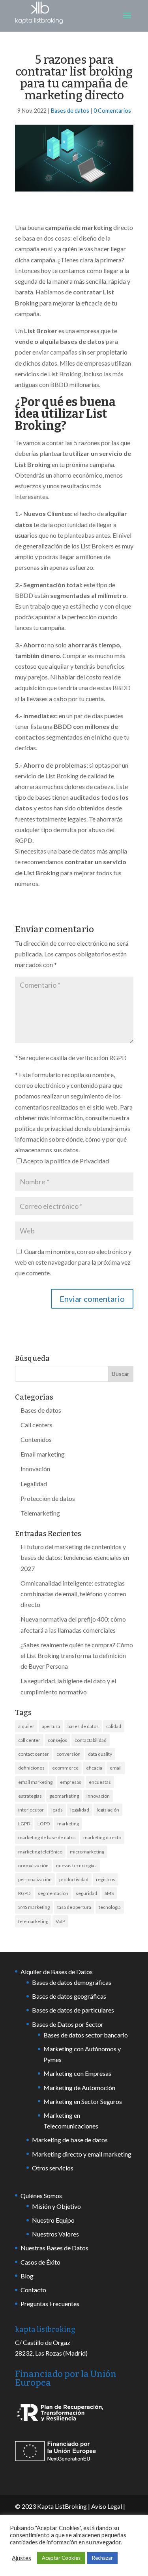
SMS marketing (34, 1907)
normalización (33, 1866)
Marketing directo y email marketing (82, 2154)
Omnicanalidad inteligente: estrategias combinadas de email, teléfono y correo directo (73, 1594)
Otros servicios (53, 2168)
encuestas (100, 1782)
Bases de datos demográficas (72, 1982)
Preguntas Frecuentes (50, 2304)
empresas (71, 1782)
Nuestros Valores (55, 2234)
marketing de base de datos (47, 1837)
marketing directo (102, 1837)
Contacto (33, 2290)
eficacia (94, 1768)
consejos (57, 1740)
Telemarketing (40, 1513)
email (116, 1768)
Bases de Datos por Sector (68, 2024)
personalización (35, 1879)
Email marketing (43, 1454)
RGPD (24, 1893)
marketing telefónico (40, 1852)
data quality (100, 1754)
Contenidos (36, 1439)
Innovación (35, 1469)
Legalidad (34, 1484)
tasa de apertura (74, 1907)
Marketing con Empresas (77, 2073)
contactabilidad (91, 1740)
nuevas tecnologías (76, 1866)
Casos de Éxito (40, 2262)
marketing (68, 1824)
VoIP (60, 1921)
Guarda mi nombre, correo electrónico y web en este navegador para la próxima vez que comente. (73, 1262)
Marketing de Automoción (79, 2088)
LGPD (24, 1824)
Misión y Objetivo (56, 2206)
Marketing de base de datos (70, 2140)
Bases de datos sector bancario (86, 2035)
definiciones (31, 1768)
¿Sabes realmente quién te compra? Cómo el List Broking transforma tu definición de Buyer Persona (77, 1655)
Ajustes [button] (22, 2558)
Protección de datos (48, 1498)
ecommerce (65, 1768)
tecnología (110, 1907)
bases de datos (83, 1726)
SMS (109, 1893)
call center (29, 1740)
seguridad (86, 1893)
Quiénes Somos (41, 2196)
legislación (108, 1810)
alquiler (26, 1726)
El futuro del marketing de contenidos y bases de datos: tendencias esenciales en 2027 (75, 1557)
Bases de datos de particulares (73, 2010)
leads (57, 1810)
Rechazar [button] (102, 2558)
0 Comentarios (112, 111)
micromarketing (87, 1852)
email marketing (35, 1782)
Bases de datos (70, 111)
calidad (114, 1726)
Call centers (37, 1425)
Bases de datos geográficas (69, 1996)
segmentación (53, 1893)
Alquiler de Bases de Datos (57, 1972)
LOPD (44, 1824)
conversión (68, 1754)
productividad (74, 1879)
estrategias (30, 1796)
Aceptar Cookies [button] (61, 2558)
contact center (34, 1754)
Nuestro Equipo (53, 2220)
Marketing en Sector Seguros (83, 2101)
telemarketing (33, 1921)
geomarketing (64, 1796)
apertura (51, 1726)
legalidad (80, 1810)
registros (106, 1879)
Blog (27, 2276)
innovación (98, 1796)
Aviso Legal (107, 2506)
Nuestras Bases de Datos (54, 2248)
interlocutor (31, 1810)
